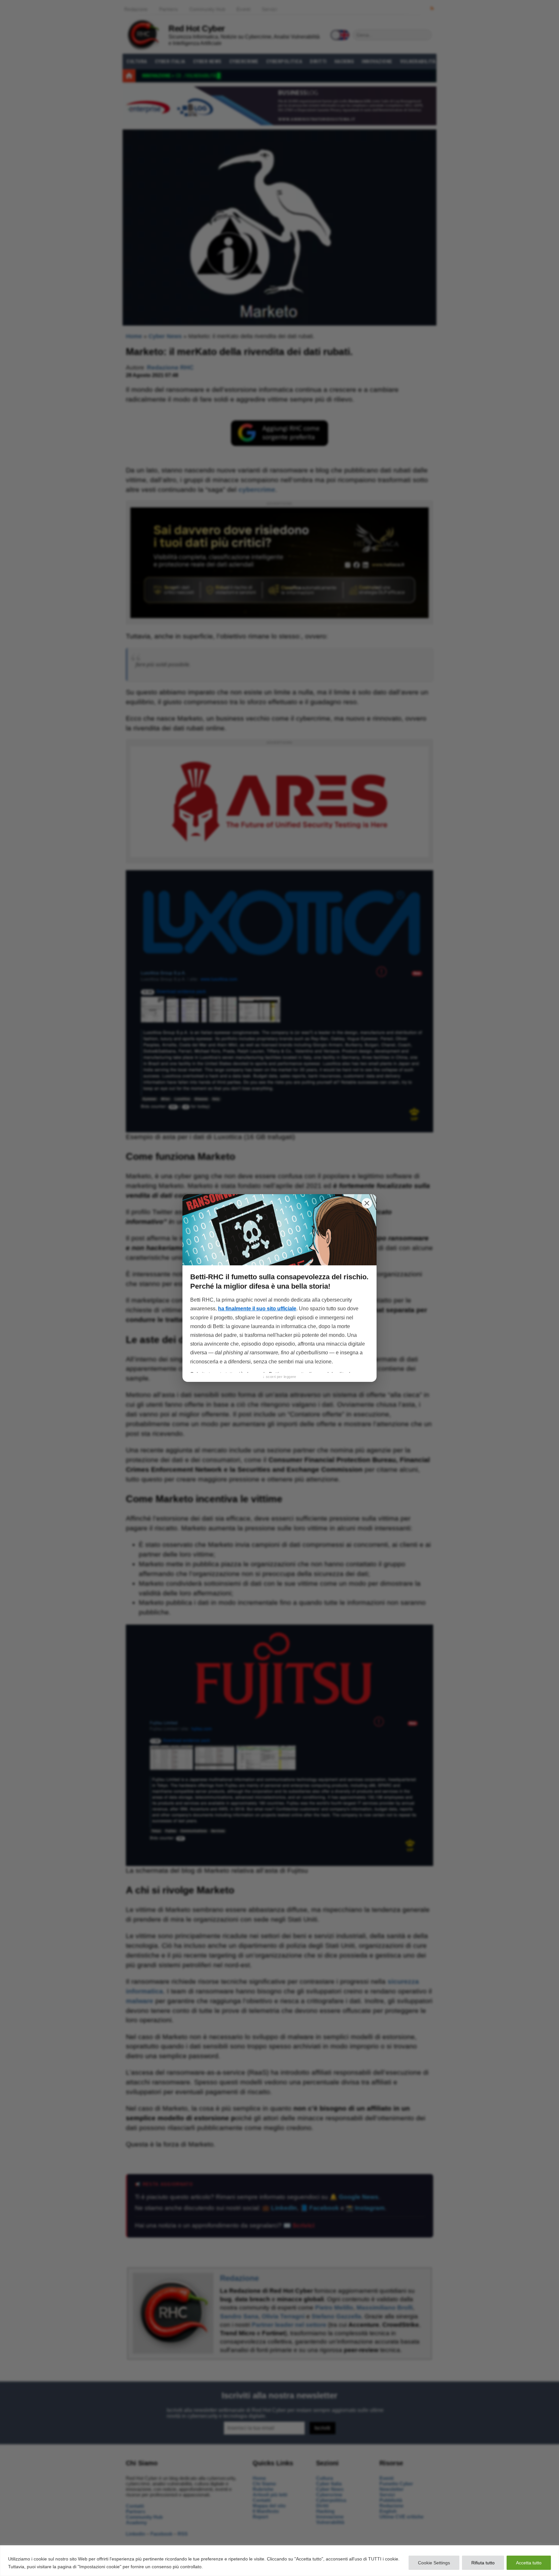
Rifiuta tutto (483, 2563)
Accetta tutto (529, 2563)
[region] (279, 2561)
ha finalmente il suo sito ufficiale (257, 1309)
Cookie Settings (434, 2563)
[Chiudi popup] (367, 1203)
